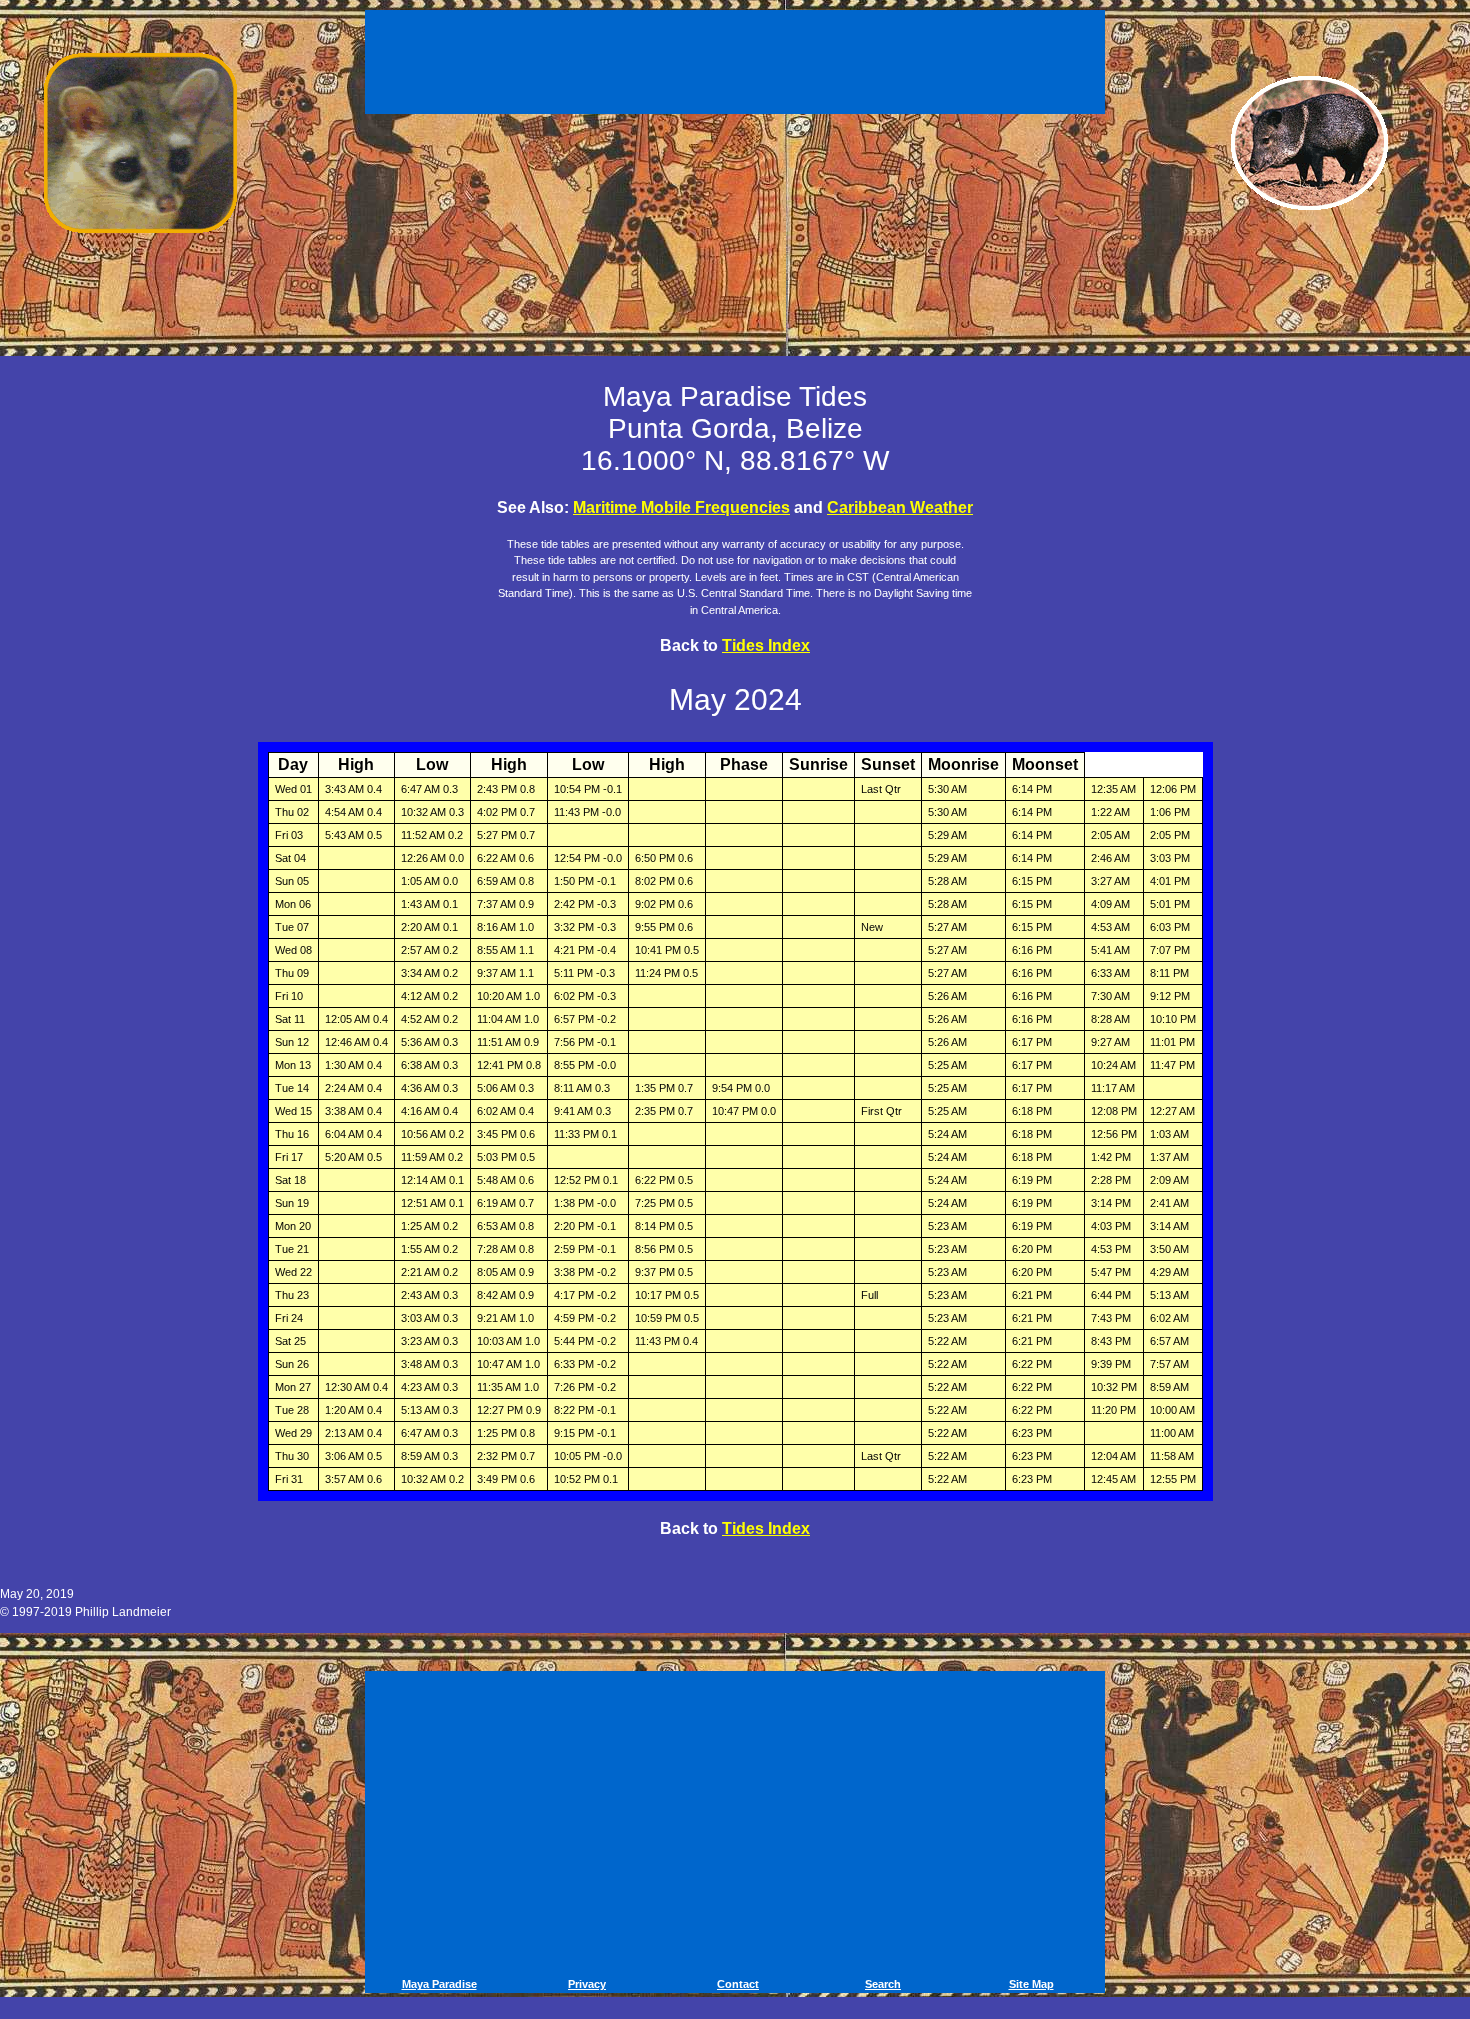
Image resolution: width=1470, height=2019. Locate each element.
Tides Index (766, 645)
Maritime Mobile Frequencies (681, 507)
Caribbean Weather (900, 507)
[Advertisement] (738, 58)
